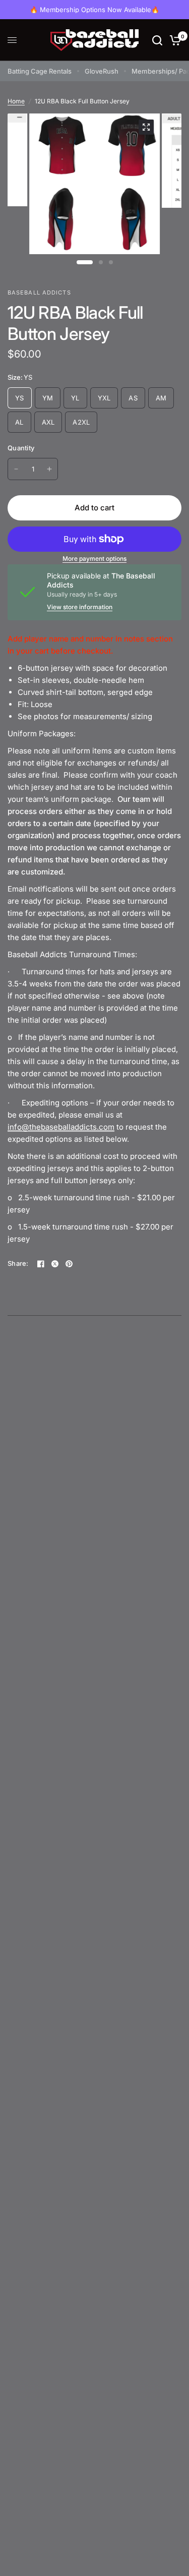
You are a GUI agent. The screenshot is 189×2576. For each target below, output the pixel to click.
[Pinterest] (69, 1264)
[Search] (157, 40)
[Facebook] (41, 1264)
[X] (55, 1264)
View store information (80, 607)
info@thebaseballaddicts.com (61, 1127)
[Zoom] (146, 127)
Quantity (21, 448)
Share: (18, 1264)
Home (16, 101)
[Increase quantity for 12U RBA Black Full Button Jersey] (49, 469)
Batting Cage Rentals (40, 71)
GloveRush (102, 71)
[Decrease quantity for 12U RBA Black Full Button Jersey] (16, 469)
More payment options (94, 559)
